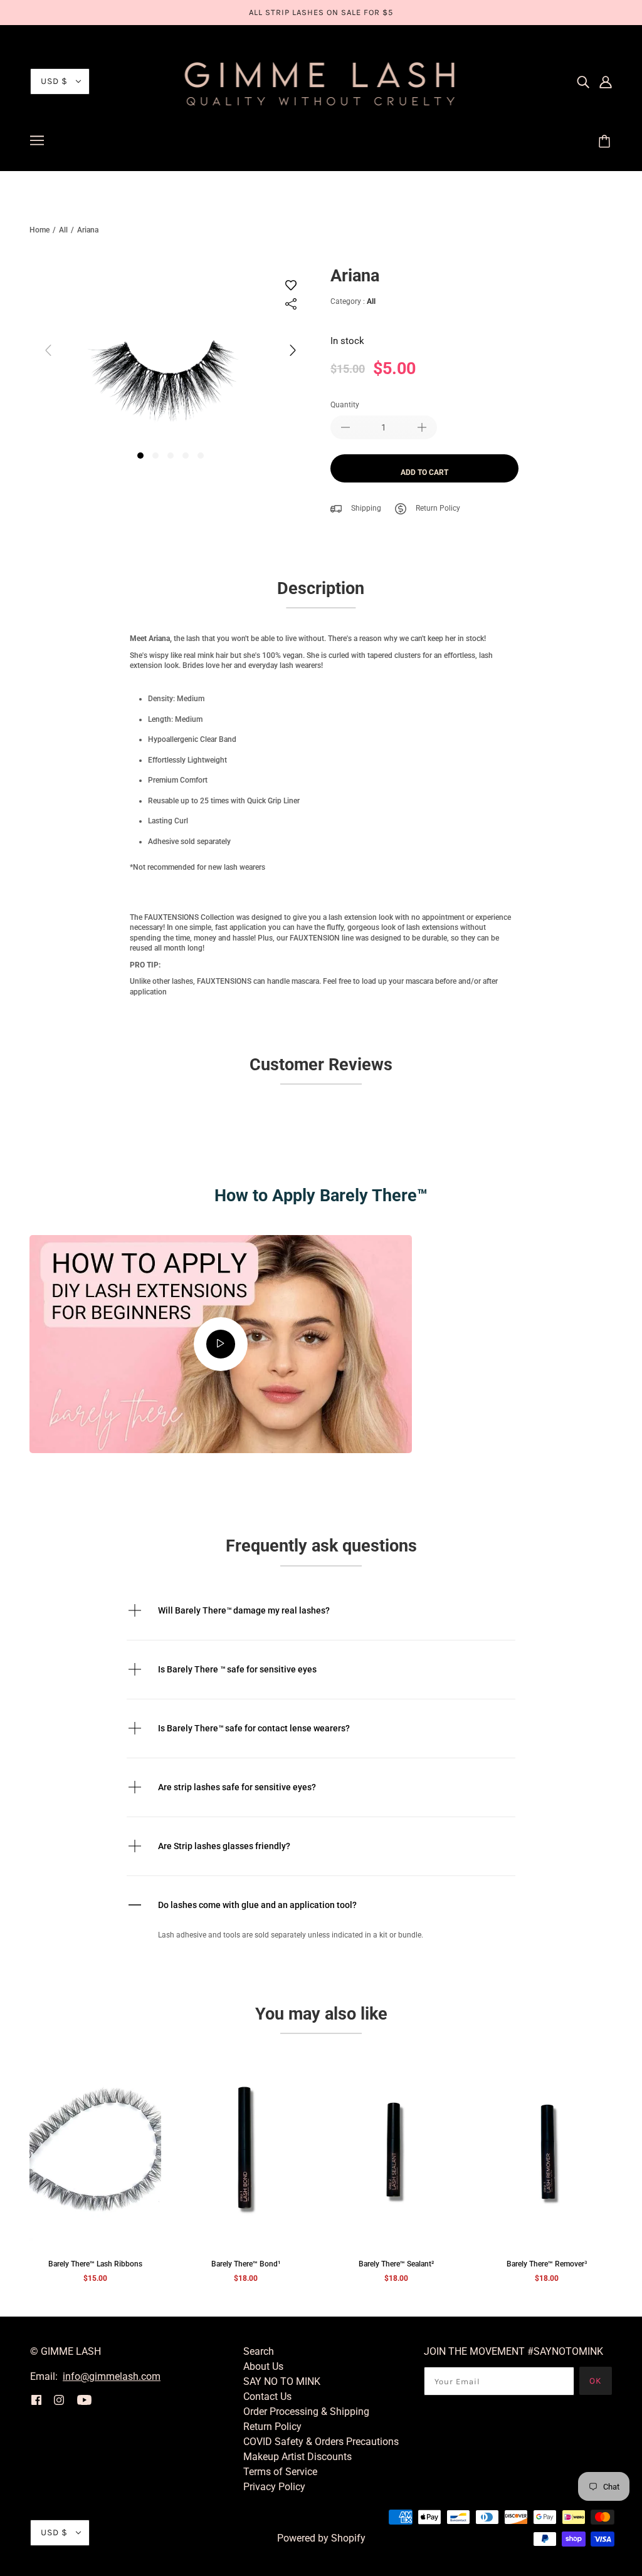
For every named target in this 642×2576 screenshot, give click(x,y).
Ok (596, 2381)
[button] (293, 358)
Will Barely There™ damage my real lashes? (244, 1610)
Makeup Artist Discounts (297, 2457)
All (63, 230)
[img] (583, 81)
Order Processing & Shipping (306, 2412)
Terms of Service (280, 2472)
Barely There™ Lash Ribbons (95, 2264)
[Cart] (606, 142)
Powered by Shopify (321, 2538)
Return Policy (438, 508)
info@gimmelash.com (112, 2376)
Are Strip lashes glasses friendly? (224, 1846)
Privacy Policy (274, 2487)
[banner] (321, 81)
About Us (263, 2366)
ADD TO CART (424, 472)
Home (39, 230)
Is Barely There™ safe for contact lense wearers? (254, 1728)
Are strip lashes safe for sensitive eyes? (237, 1787)
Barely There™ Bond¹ (246, 2264)
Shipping (366, 508)
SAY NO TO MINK (282, 2381)
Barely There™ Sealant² (396, 2264)
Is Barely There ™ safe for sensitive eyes (237, 1669)
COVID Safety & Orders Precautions (321, 2442)
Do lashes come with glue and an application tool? (257, 1905)
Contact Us (267, 2396)
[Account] (606, 81)
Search (259, 2351)
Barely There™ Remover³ (547, 2264)
